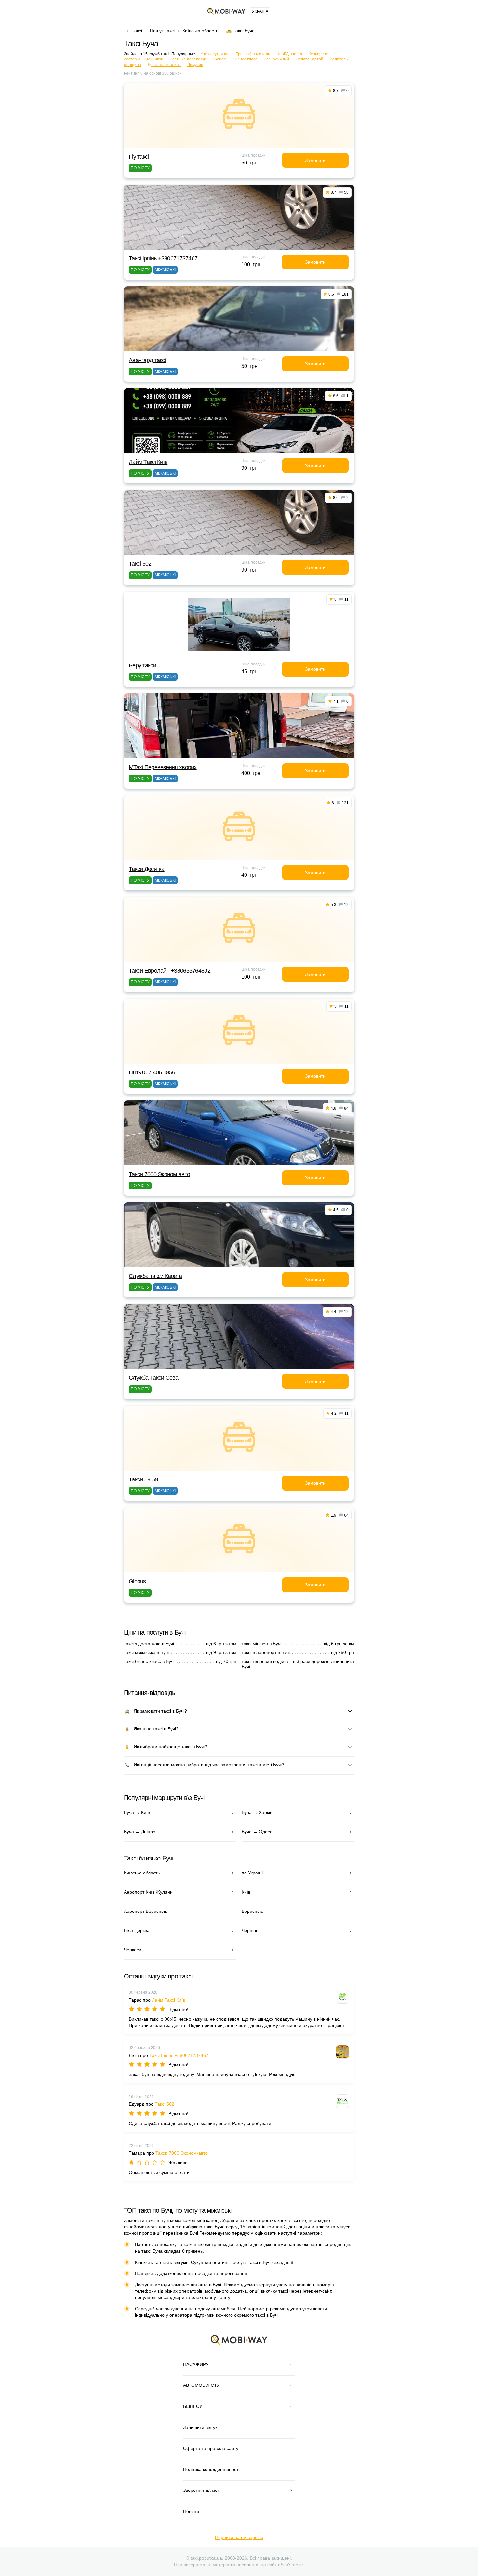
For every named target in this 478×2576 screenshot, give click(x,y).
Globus (137, 1581)
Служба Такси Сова (154, 1378)
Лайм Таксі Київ (148, 462)
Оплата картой (309, 59)
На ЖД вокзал (289, 54)
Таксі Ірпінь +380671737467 (163, 258)
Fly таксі (139, 157)
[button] (234, 754)
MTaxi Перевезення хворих (163, 767)
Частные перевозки (188, 59)
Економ (219, 59)
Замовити (315, 160)
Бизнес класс (245, 59)
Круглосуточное (215, 54)
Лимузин (195, 65)
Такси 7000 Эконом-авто (159, 1174)
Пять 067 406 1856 (152, 1072)
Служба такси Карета (155, 1276)
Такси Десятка (147, 869)
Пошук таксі (162, 31)
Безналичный (276, 59)
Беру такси (142, 665)
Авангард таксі (147, 360)
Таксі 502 (140, 564)
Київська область (200, 31)
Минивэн (155, 59)
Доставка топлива (164, 65)
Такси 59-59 (143, 1479)
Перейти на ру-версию (239, 2537)
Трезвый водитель (253, 54)
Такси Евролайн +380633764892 (170, 971)
